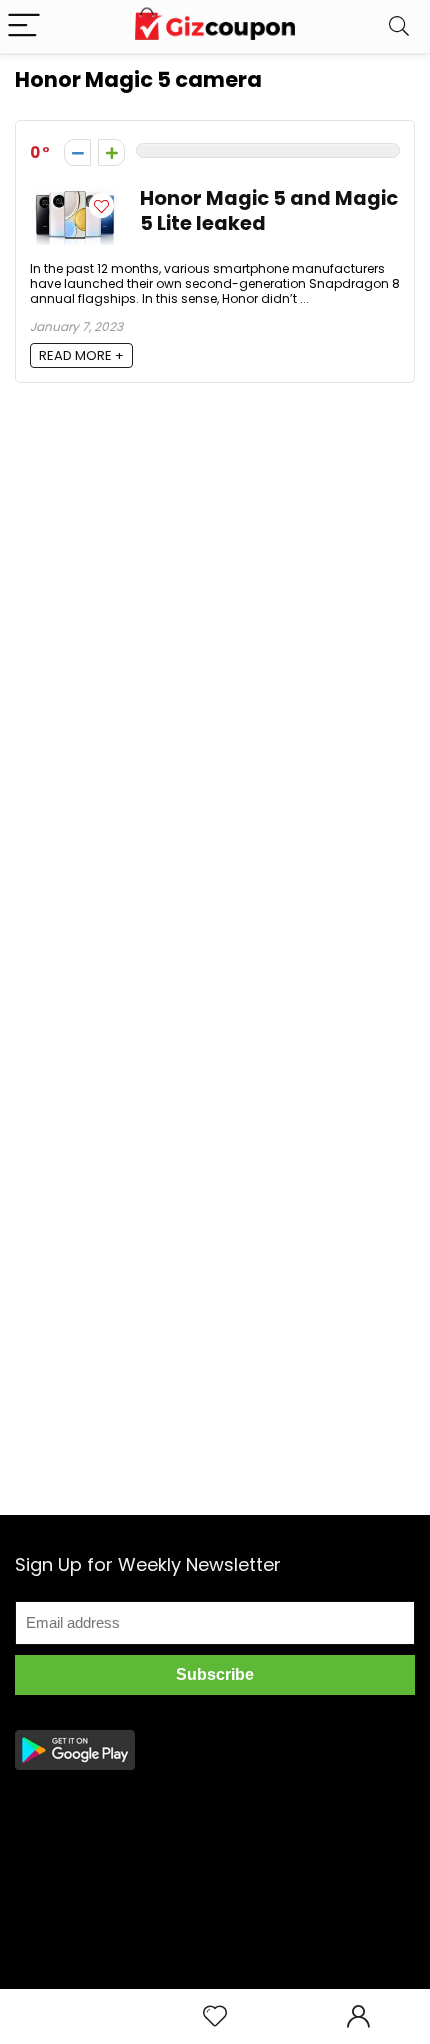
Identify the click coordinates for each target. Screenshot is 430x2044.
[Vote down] (77, 152)
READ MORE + (81, 355)
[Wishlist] (215, 2016)
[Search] (399, 26)
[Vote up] (111, 152)
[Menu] (24, 26)
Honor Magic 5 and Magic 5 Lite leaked (269, 211)
